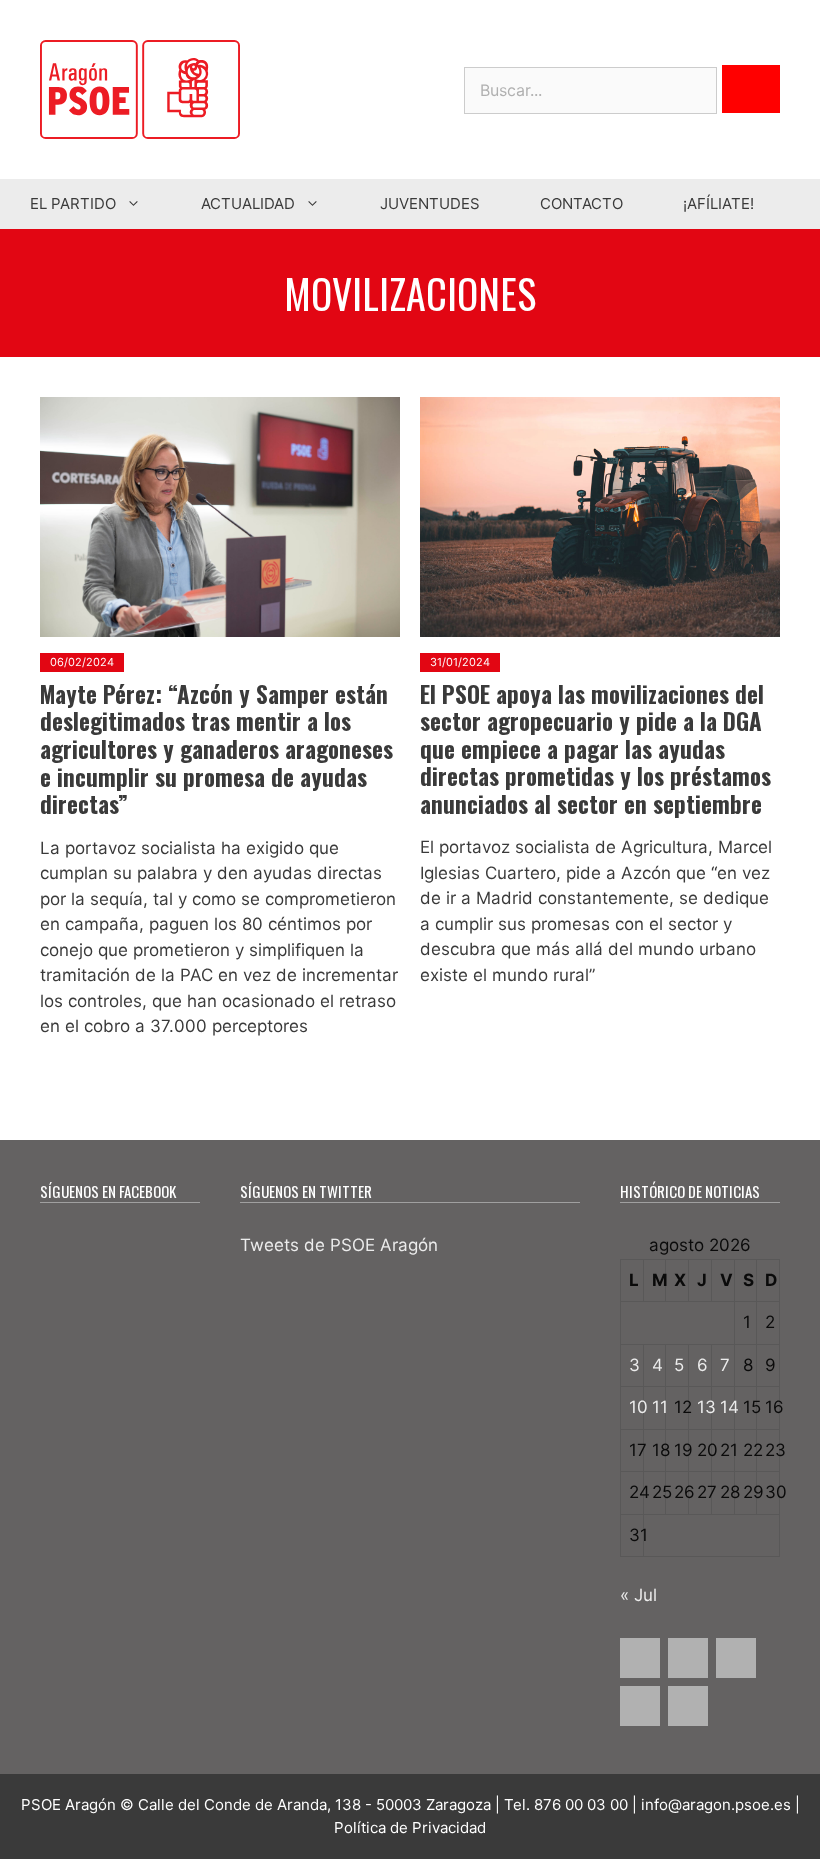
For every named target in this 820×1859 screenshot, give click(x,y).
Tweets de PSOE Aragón (339, 1245)
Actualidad (248, 203)
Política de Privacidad (410, 1827)
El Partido (73, 203)
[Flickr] (688, 1706)
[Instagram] (736, 1658)
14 (729, 1407)
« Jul (638, 1595)
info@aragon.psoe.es (716, 1804)
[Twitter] (688, 1658)
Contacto (581, 203)
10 (638, 1407)
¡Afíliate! (718, 203)
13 (706, 1407)
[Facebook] (640, 1658)
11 (660, 1407)
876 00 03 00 (581, 1804)
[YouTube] (640, 1706)
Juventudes (430, 203)
